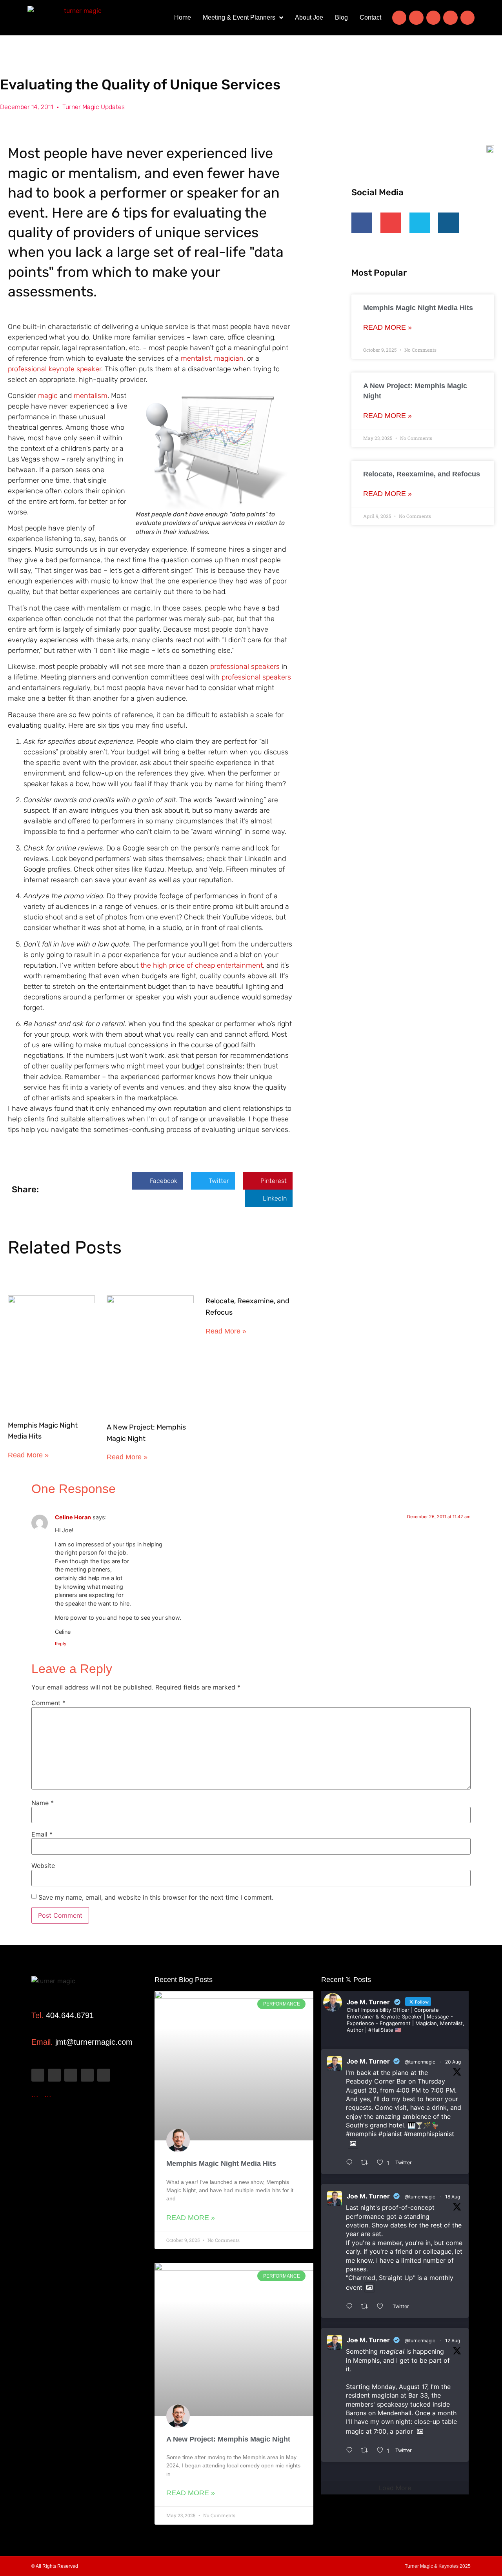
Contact (370, 17)
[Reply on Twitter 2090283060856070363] (351, 2163)
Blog (341, 17)
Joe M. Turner (368, 2061)
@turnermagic (420, 2062)
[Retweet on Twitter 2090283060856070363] (367, 2163)
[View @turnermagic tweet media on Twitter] (353, 2144)
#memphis (361, 2134)
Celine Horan (73, 1517)
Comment (48, 1703)
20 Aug (453, 2062)
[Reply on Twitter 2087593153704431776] (351, 2451)
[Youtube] (450, 18)
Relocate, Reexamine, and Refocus (422, 474)
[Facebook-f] (38, 2075)
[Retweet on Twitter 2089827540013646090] (367, 2307)
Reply (61, 1644)
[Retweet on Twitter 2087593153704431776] (367, 2451)
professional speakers (245, 667)
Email (42, 1834)
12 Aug (453, 2341)
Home (183, 17)
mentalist (196, 358)
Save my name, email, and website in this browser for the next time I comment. (156, 1897)
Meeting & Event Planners (239, 17)
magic (48, 396)
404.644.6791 (70, 2015)
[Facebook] (399, 18)
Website (43, 1866)
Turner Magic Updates (94, 107)
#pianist (390, 2134)
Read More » (28, 1455)
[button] (158, 1181)
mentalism (91, 396)
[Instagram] (416, 18)
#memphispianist (429, 2134)
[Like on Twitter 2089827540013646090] (383, 2307)
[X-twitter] (433, 18)
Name (43, 1803)
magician (229, 358)
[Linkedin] (467, 18)
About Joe (309, 17)
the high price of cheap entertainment (202, 965)
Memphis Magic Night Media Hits (418, 308)
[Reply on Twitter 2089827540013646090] (351, 2307)
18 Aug (453, 2197)
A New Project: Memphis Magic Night (228, 2439)
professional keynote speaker (55, 369)
